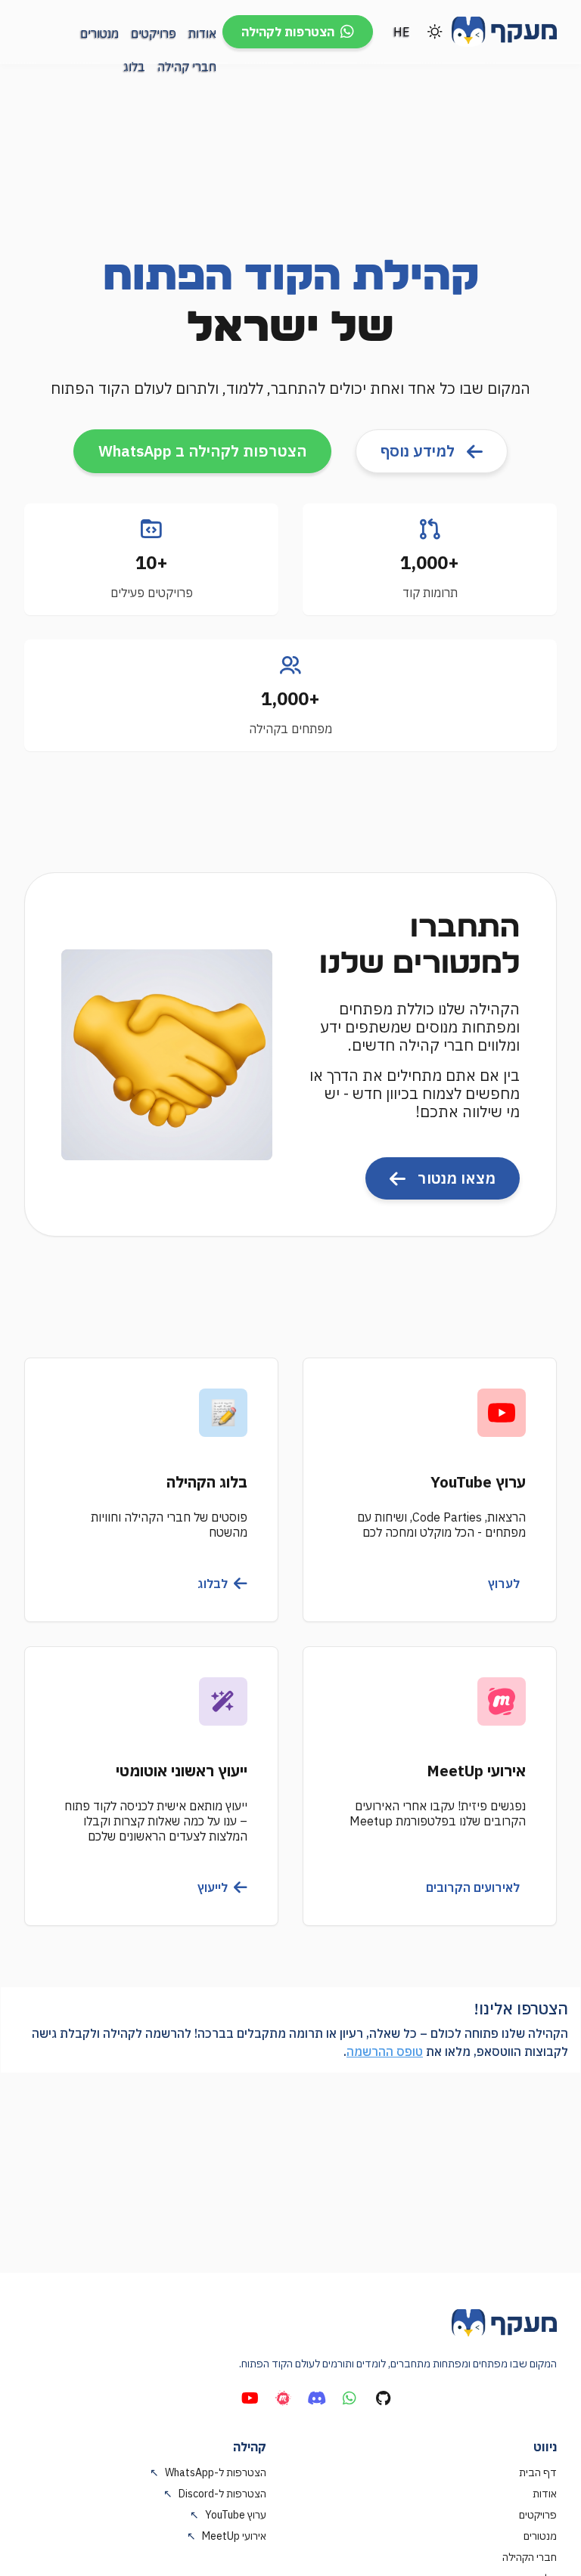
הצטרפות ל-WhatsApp (208, 2472)
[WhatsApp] (350, 2398)
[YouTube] (250, 2398)
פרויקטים (538, 2515)
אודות (545, 2494)
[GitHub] (383, 2398)
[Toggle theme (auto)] (435, 32)
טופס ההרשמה (385, 2051)
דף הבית (538, 2472)
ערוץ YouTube (228, 2515)
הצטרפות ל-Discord (215, 2494)
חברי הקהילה (530, 2557)
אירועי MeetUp (227, 2536)
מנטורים (540, 2536)
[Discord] (316, 2398)
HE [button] (402, 32)
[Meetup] (283, 2398)
